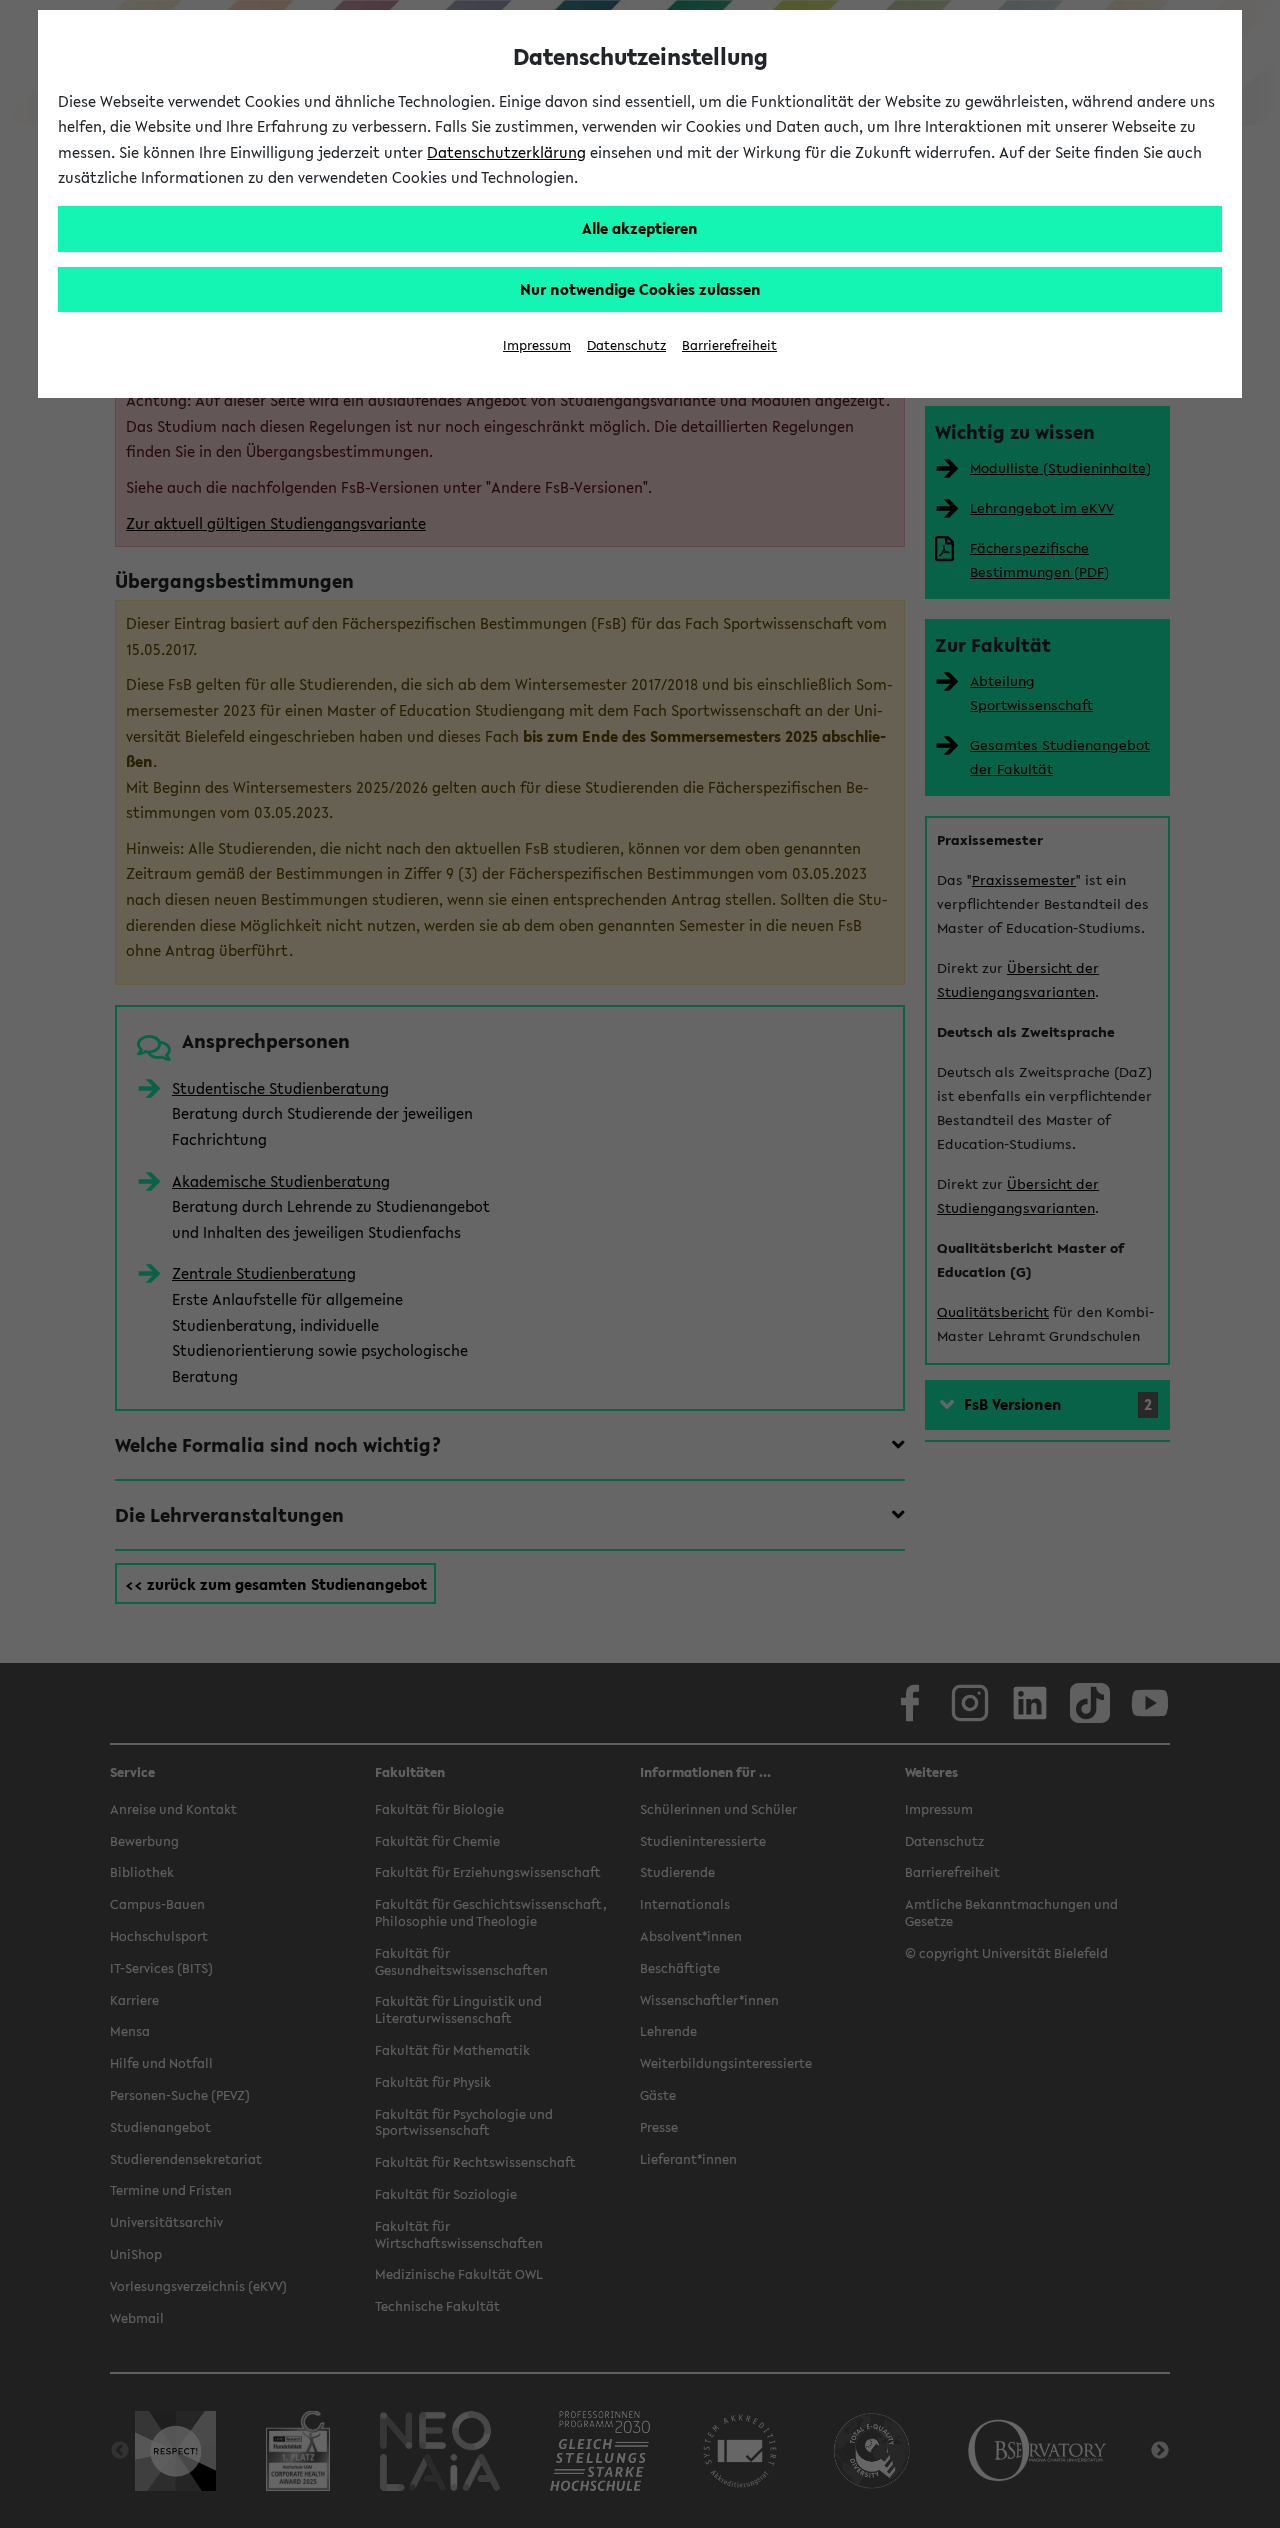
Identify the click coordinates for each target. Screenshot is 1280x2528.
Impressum (537, 345)
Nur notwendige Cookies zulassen (640, 289)
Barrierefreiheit (729, 345)
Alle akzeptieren (640, 228)
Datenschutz (626, 345)
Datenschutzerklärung (506, 152)
